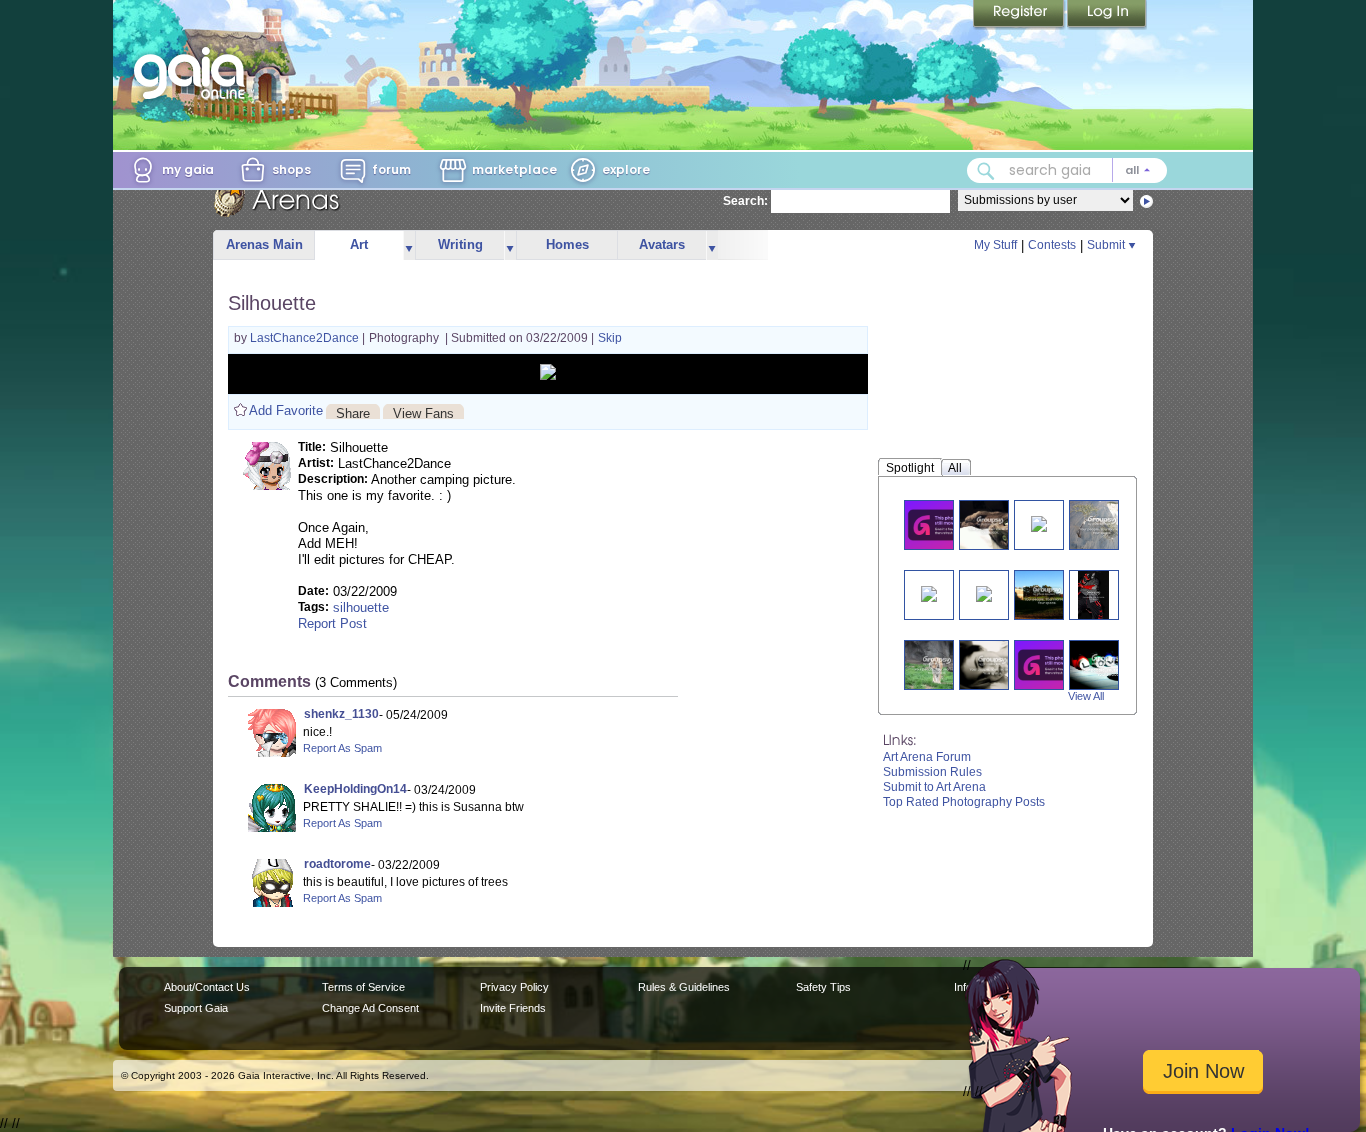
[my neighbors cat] (984, 592)
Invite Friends (513, 1008)
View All (1086, 696)
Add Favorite (286, 410)
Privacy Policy (514, 987)
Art (359, 244)
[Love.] (1108, 664)
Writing (460, 244)
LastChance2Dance (306, 338)
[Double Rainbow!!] (941, 524)
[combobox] (1067, 170)
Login (1107, 15)
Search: (745, 201)
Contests (1052, 245)
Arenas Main (264, 244)
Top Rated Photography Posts (964, 802)
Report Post (332, 623)
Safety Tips (823, 987)
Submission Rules (932, 772)
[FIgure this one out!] (1051, 664)
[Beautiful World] (1047, 594)
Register (1020, 15)
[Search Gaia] (986, 171)
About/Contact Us (207, 987)
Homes (567, 244)
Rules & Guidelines (684, 987)
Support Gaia (196, 1008)
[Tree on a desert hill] (1102, 524)
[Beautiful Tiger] (937, 664)
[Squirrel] (1039, 522)
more (409, 245)
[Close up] (993, 664)
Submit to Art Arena (934, 787)
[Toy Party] (929, 592)
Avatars (662, 244)
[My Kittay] (990, 524)
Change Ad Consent (370, 1008)
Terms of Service (363, 987)
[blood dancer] (1094, 594)
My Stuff (995, 245)
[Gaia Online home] (194, 73)
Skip (610, 338)
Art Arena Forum (927, 757)
